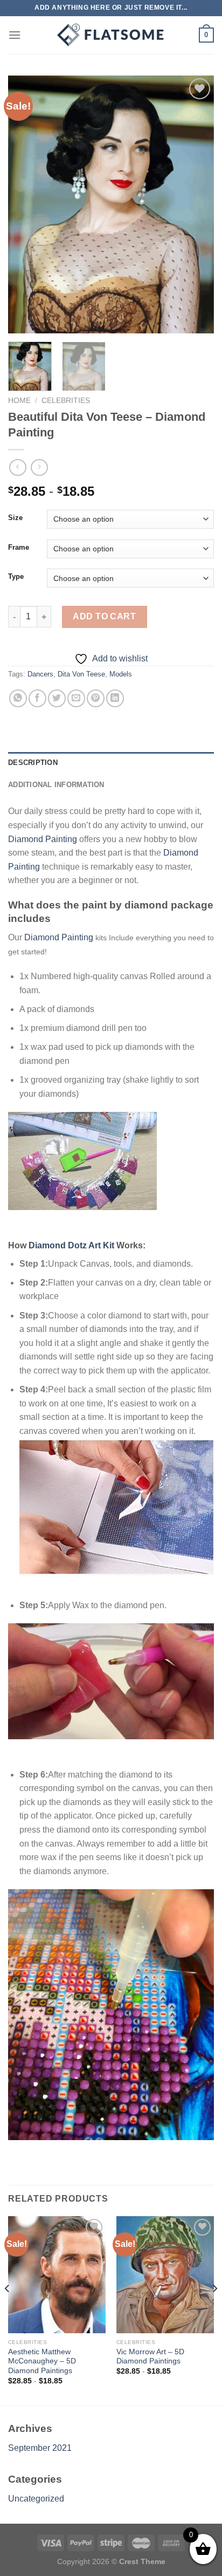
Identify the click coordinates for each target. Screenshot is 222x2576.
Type (16, 577)
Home (19, 401)
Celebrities (66, 401)
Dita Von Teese (81, 674)
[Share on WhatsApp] (18, 698)
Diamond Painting (43, 839)
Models (121, 674)
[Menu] (15, 35)
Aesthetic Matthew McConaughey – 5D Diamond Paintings (42, 2361)
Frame (19, 548)
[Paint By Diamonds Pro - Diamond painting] (111, 35)
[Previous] (26, 204)
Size (15, 518)
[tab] (111, 763)
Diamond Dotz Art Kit (71, 1245)
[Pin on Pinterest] (96, 698)
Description (33, 763)
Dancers (40, 674)
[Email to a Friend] (76, 698)
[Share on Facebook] (37, 698)
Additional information (56, 785)
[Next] (196, 204)
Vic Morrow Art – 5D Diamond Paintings (150, 2357)
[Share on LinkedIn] (115, 698)
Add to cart (104, 616)
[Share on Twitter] (57, 698)
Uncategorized (36, 2499)
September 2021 (40, 2448)
